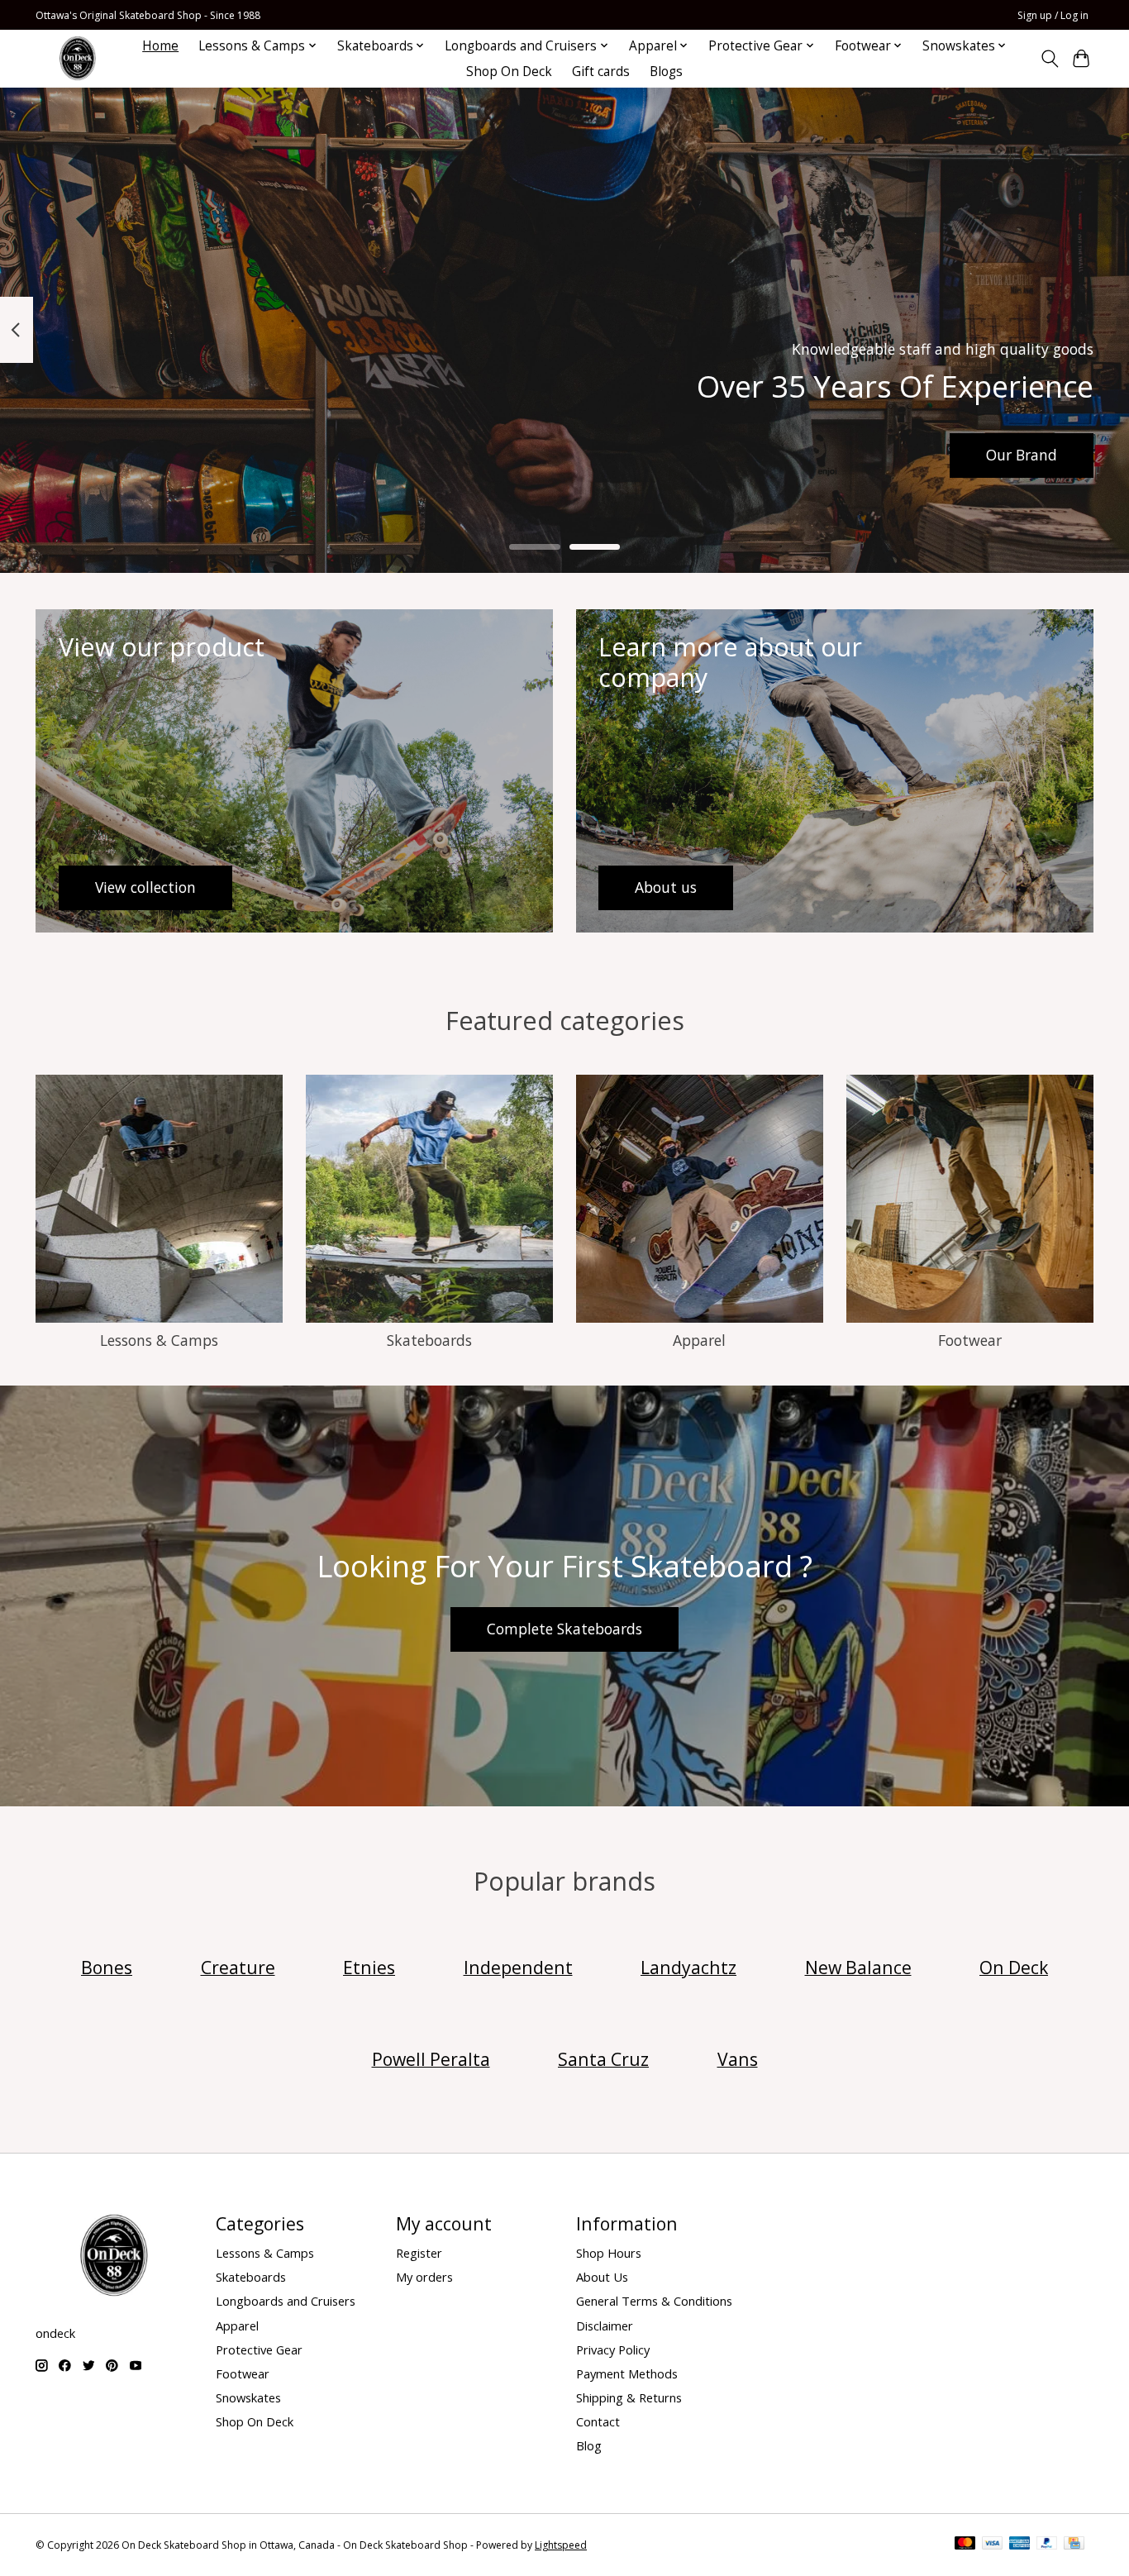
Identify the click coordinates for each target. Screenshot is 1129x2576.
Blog (589, 2445)
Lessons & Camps (159, 1340)
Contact (598, 2421)
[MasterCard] (965, 2545)
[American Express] (1020, 2545)
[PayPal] (1047, 2545)
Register (419, 2253)
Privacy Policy (613, 2349)
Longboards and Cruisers (286, 2301)
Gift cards (601, 72)
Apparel (699, 1340)
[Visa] (993, 2545)
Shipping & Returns (629, 2397)
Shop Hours (609, 2253)
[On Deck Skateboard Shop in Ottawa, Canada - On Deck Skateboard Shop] (78, 58)
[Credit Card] (1074, 2545)
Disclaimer (605, 2326)
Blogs (666, 72)
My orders (424, 2277)
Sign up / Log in (1053, 15)
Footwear (970, 1340)
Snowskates (248, 2397)
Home (160, 46)
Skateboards (429, 1340)
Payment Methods (627, 2373)
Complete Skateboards (564, 1629)
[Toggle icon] (1049, 59)
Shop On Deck (509, 72)
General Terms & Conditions (654, 2301)
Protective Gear (259, 2349)
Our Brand (1022, 455)
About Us (602, 2277)
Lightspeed (561, 2545)
